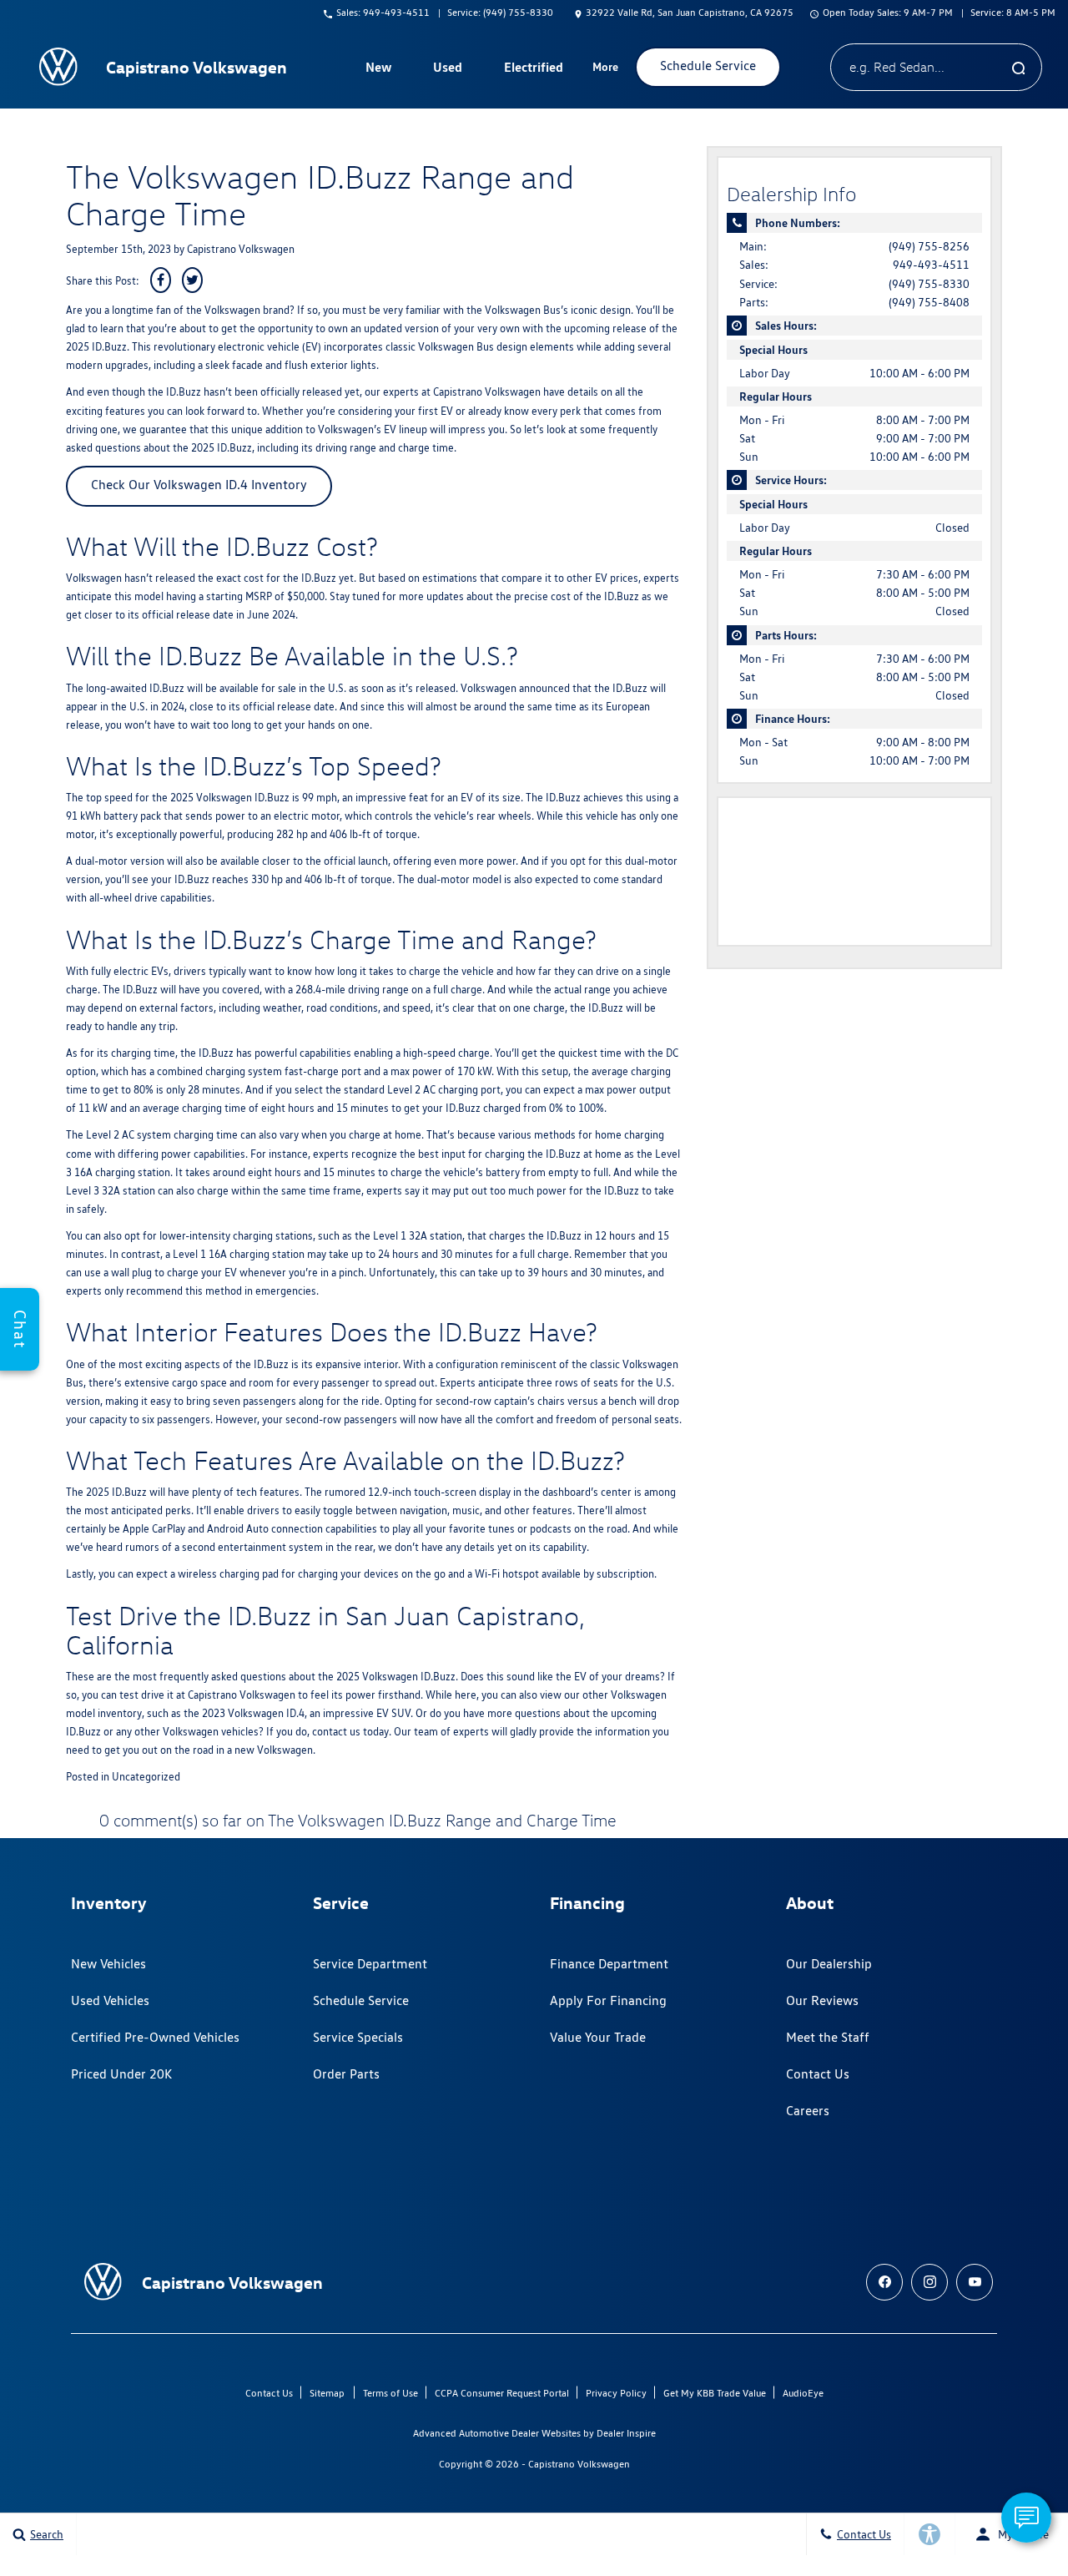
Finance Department (609, 1964)
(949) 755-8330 (929, 284)
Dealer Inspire (626, 2433)
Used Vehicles (110, 2000)
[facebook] (884, 2282)
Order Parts (346, 2074)
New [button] (380, 70)
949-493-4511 (931, 265)
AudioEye (803, 2393)
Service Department (370, 1964)
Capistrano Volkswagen (241, 249)
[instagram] (929, 2282)
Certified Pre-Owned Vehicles (155, 2037)
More (606, 69)
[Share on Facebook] (161, 280)
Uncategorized (146, 1777)
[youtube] (975, 2282)
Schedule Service (361, 2000)
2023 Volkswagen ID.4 (253, 1713)
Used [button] (448, 70)
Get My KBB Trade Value (715, 2393)
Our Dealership (829, 1964)
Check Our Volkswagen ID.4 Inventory (199, 485)
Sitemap (327, 2393)
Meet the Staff (828, 2037)
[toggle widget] (1026, 2518)
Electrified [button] (533, 70)
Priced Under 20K (121, 2074)
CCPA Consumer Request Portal (502, 2393)
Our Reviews (822, 2000)
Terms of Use (390, 2393)
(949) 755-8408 (929, 302)
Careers (808, 2111)
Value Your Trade (598, 2037)
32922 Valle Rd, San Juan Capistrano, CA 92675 (690, 12)
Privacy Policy (616, 2393)
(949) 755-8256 (929, 246)
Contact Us (818, 2074)
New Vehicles (108, 1964)
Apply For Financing (608, 2000)
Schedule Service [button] (708, 66)
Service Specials (358, 2037)
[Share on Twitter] (192, 280)
